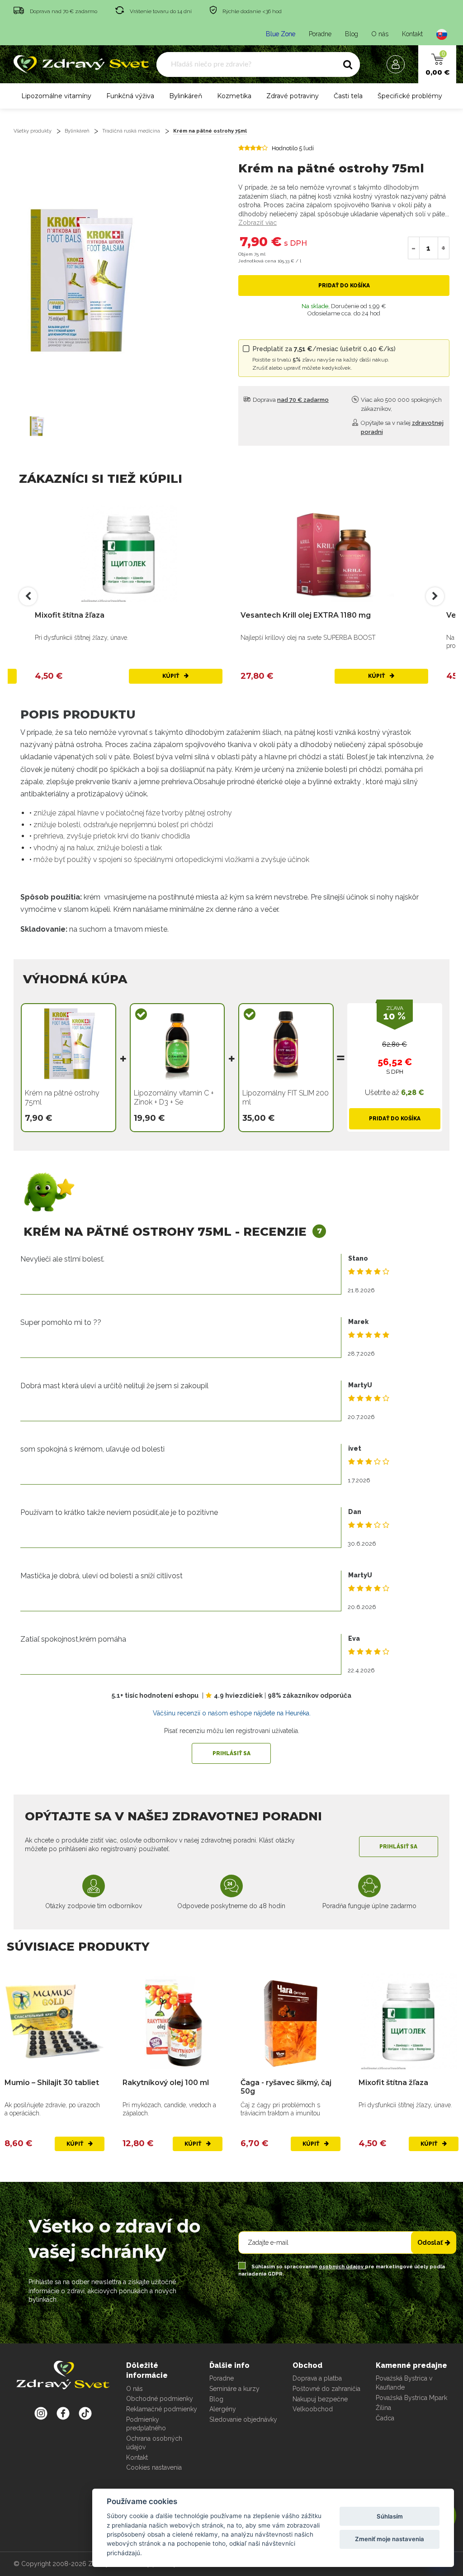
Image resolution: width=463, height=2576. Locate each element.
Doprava (290, 400)
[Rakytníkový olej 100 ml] (172, 2021)
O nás (380, 34)
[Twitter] (63, 2413)
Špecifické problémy (410, 96)
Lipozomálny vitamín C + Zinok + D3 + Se (174, 1098)
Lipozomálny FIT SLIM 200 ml (286, 1098)
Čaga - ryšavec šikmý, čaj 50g (286, 2087)
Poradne (320, 34)
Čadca (385, 2418)
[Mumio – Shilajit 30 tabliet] (54, 2021)
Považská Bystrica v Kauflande (404, 2383)
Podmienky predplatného (146, 2424)
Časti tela (348, 96)
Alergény (223, 2409)
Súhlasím (390, 2516)
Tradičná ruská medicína (131, 131)
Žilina (383, 2408)
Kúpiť (171, 676)
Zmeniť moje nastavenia (390, 2539)
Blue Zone (281, 34)
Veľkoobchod (313, 2409)
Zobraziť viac (257, 223)
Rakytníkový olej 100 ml (166, 2083)
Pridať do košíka (344, 286)
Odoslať (430, 2243)
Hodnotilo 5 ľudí (293, 148)
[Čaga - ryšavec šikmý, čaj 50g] (291, 2021)
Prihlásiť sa (231, 1753)
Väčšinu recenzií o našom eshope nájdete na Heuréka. (232, 1713)
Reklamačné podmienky (162, 2409)
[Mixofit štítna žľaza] (129, 554)
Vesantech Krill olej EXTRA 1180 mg (306, 615)
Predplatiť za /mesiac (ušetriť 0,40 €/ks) (324, 358)
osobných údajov (342, 2267)
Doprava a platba (317, 2378)
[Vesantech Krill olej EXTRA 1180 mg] (334, 554)
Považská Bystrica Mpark (411, 2398)
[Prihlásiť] (398, 64)
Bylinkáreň (186, 96)
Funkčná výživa (130, 96)
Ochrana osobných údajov (154, 2443)
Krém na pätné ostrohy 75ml (210, 131)
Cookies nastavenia (154, 2467)
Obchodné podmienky (160, 2399)
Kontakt (412, 34)
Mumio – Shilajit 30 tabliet (52, 2083)
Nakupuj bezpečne (320, 2399)
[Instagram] (41, 2413)
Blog (352, 34)
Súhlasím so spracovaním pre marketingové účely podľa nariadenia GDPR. (342, 2270)
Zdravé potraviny (293, 96)
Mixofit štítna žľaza (70, 615)
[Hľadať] (348, 65)
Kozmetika (234, 96)
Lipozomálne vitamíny (56, 96)
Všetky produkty (33, 131)
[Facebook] (85, 2413)
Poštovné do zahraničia (326, 2389)
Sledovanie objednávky (243, 2419)
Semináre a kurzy (234, 2389)
